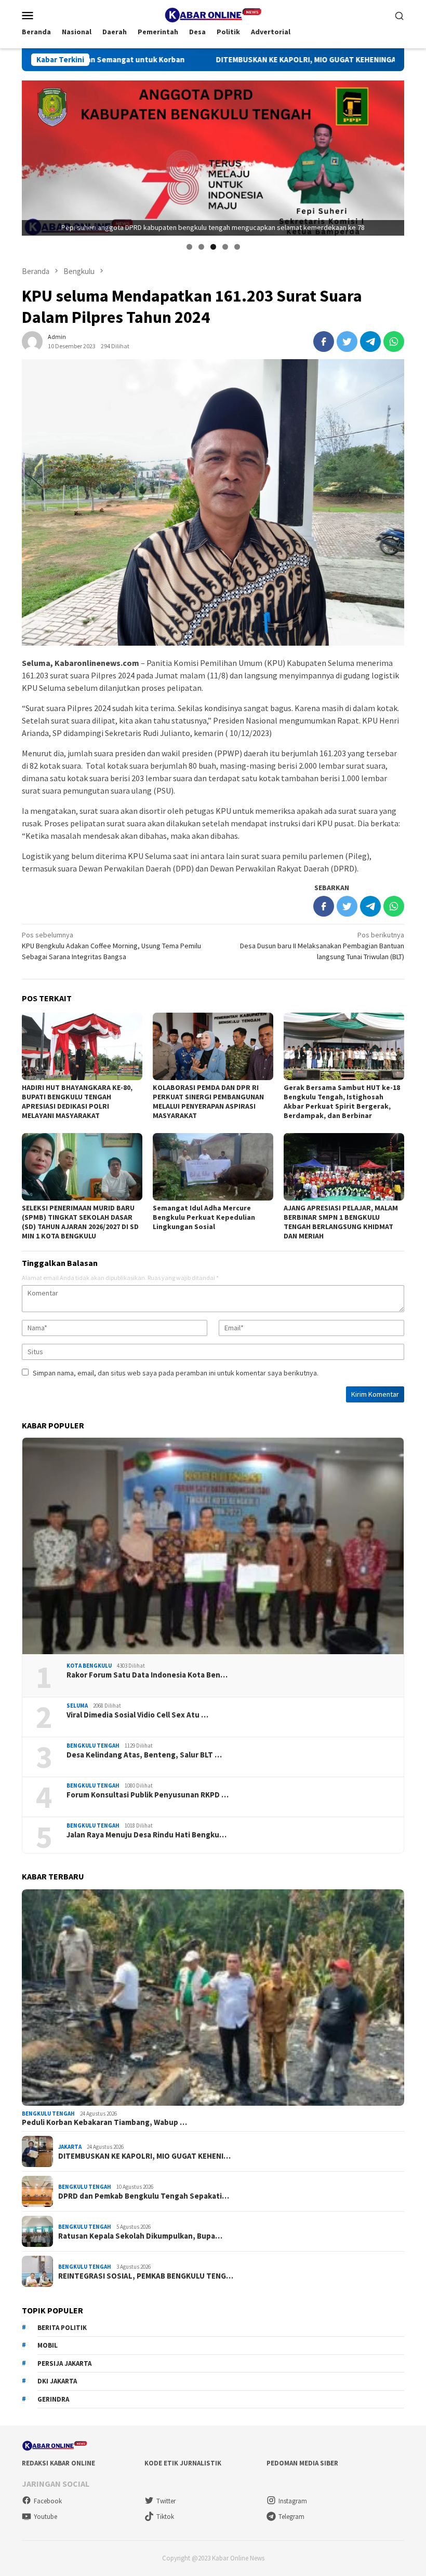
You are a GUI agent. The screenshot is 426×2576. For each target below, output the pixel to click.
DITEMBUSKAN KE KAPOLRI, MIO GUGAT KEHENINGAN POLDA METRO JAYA (227, 60)
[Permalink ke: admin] (32, 340)
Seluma (77, 1706)
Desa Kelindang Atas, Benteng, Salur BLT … (144, 1755)
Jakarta (70, 2147)
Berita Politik (62, 2328)
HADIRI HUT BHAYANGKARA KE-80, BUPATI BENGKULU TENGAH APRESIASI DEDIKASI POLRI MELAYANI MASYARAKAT (77, 1101)
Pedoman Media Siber (302, 2463)
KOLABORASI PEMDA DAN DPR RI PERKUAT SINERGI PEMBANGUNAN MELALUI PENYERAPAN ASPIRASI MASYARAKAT (208, 1101)
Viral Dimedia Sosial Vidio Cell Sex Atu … (137, 1715)
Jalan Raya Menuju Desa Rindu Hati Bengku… (147, 1835)
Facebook (48, 2501)
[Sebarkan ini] (324, 342)
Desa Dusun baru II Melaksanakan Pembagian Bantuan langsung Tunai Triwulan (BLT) (322, 946)
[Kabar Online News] (213, 14)
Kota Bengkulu (89, 1666)
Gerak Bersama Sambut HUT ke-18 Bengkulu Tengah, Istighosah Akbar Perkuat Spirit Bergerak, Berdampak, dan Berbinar (342, 1101)
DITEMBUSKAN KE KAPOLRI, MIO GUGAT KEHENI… (144, 2156)
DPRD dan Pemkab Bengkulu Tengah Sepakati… (144, 2196)
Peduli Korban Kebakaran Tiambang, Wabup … (104, 2122)
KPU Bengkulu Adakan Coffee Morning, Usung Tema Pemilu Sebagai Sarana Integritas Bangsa (111, 946)
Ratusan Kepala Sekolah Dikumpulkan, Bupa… (140, 2236)
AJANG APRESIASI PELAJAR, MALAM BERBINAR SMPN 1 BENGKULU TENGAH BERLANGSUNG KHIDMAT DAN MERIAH (341, 1222)
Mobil (48, 2345)
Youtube (45, 2517)
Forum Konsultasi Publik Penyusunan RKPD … (148, 1795)
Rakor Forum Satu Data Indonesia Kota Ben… (147, 1675)
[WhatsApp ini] (394, 342)
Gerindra (53, 2399)
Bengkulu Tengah (93, 1746)
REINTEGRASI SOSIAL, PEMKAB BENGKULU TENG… (146, 2276)
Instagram (293, 2501)
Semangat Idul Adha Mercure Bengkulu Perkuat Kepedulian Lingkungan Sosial (204, 1217)
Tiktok (165, 2517)
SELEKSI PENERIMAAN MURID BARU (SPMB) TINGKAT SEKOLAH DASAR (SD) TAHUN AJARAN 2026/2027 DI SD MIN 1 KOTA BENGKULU (80, 1222)
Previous (35, 156)
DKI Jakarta (57, 2381)
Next (391, 156)
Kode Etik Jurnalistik (183, 2463)
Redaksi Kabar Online (58, 2463)
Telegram (291, 2517)
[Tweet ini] (347, 342)
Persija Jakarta (64, 2363)
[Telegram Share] (370, 342)
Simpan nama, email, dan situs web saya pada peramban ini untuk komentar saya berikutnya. (176, 1373)
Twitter (166, 2501)
